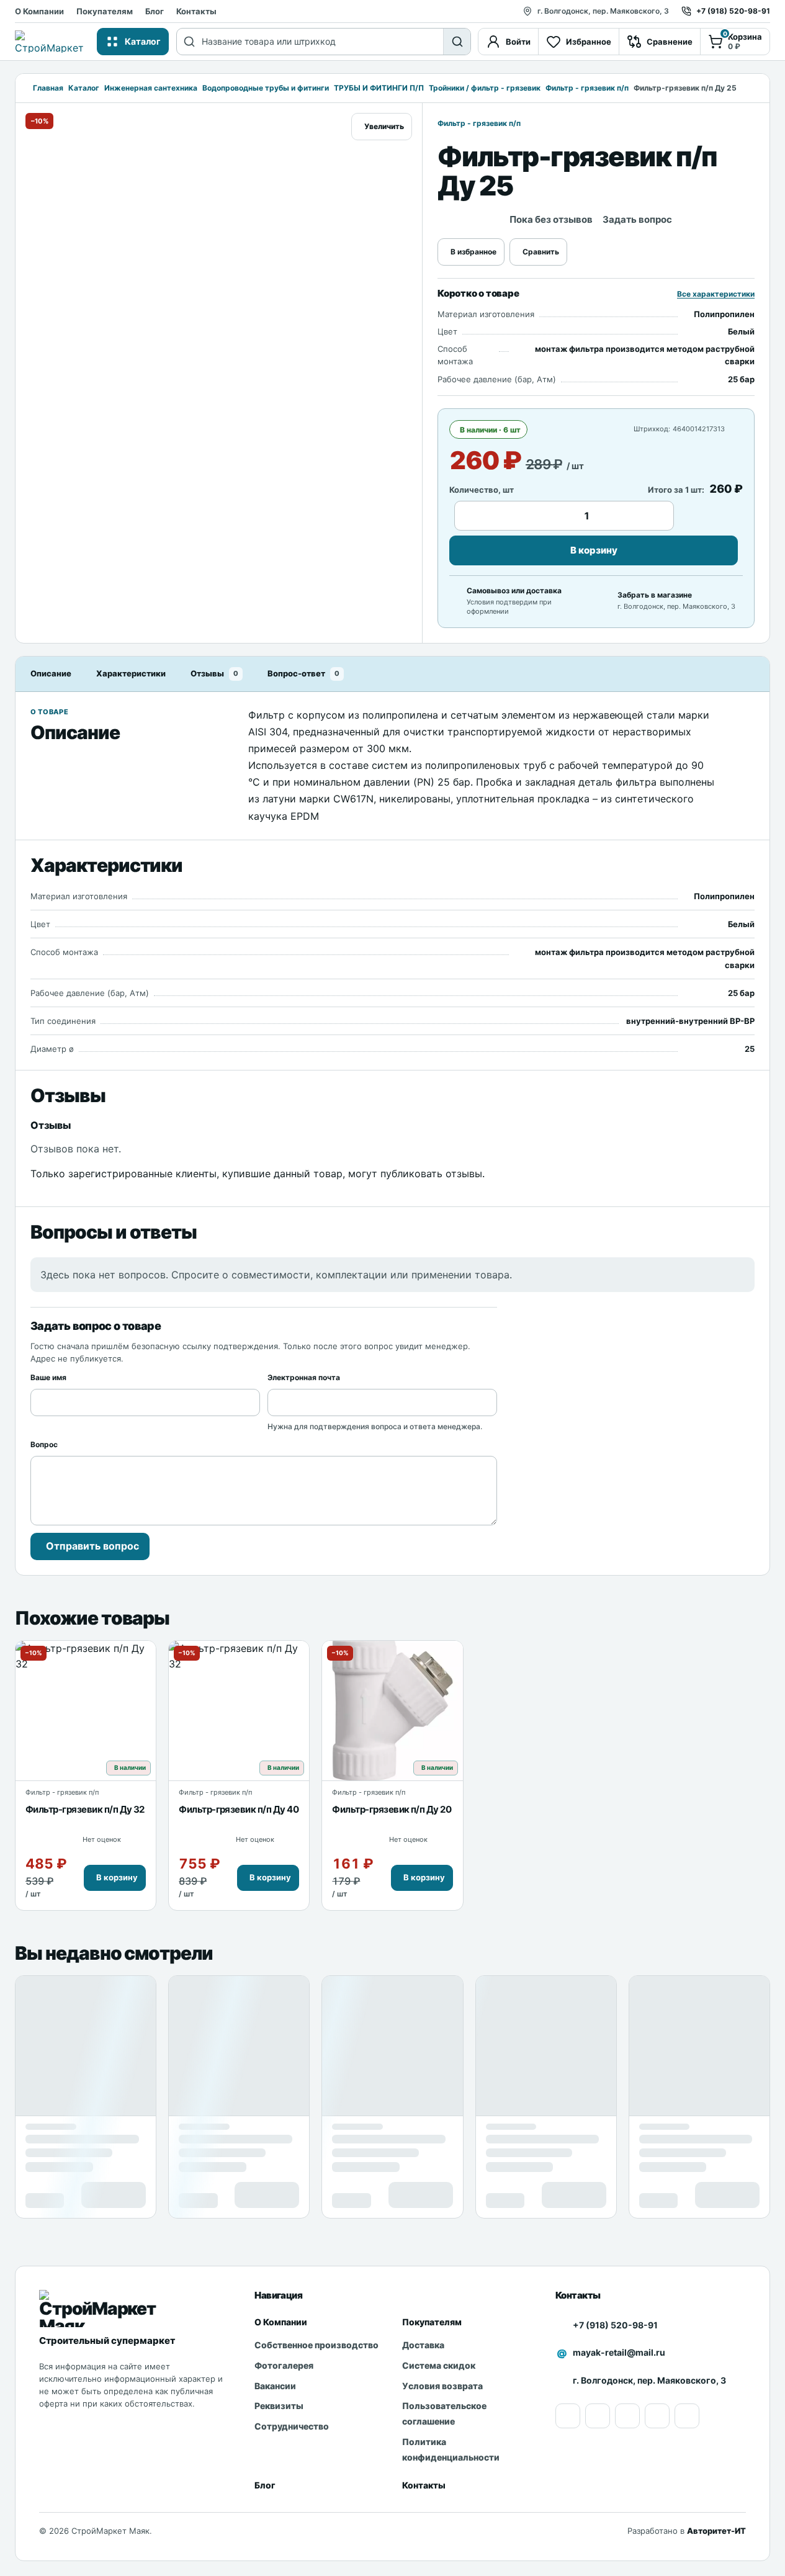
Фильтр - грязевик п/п (587, 88)
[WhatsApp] (627, 2416)
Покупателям (105, 11)
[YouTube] (568, 2416)
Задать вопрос (637, 219)
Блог (155, 11)
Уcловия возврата (442, 2386)
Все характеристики (716, 294)
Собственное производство (316, 2345)
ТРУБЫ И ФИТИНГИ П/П (379, 88)
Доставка (423, 2345)
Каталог (84, 88)
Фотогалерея (284, 2365)
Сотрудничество (292, 2426)
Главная (48, 88)
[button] (115, 1878)
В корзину (594, 550)
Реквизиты (279, 2406)
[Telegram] (687, 2416)
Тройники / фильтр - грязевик (485, 88)
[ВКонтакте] (657, 2416)
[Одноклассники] (598, 2416)
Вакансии (275, 2386)
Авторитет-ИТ (716, 2531)
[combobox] (322, 42)
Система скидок (439, 2365)
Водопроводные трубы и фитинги (266, 88)
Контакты (196, 11)
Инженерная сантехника (151, 88)
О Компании (39, 11)
